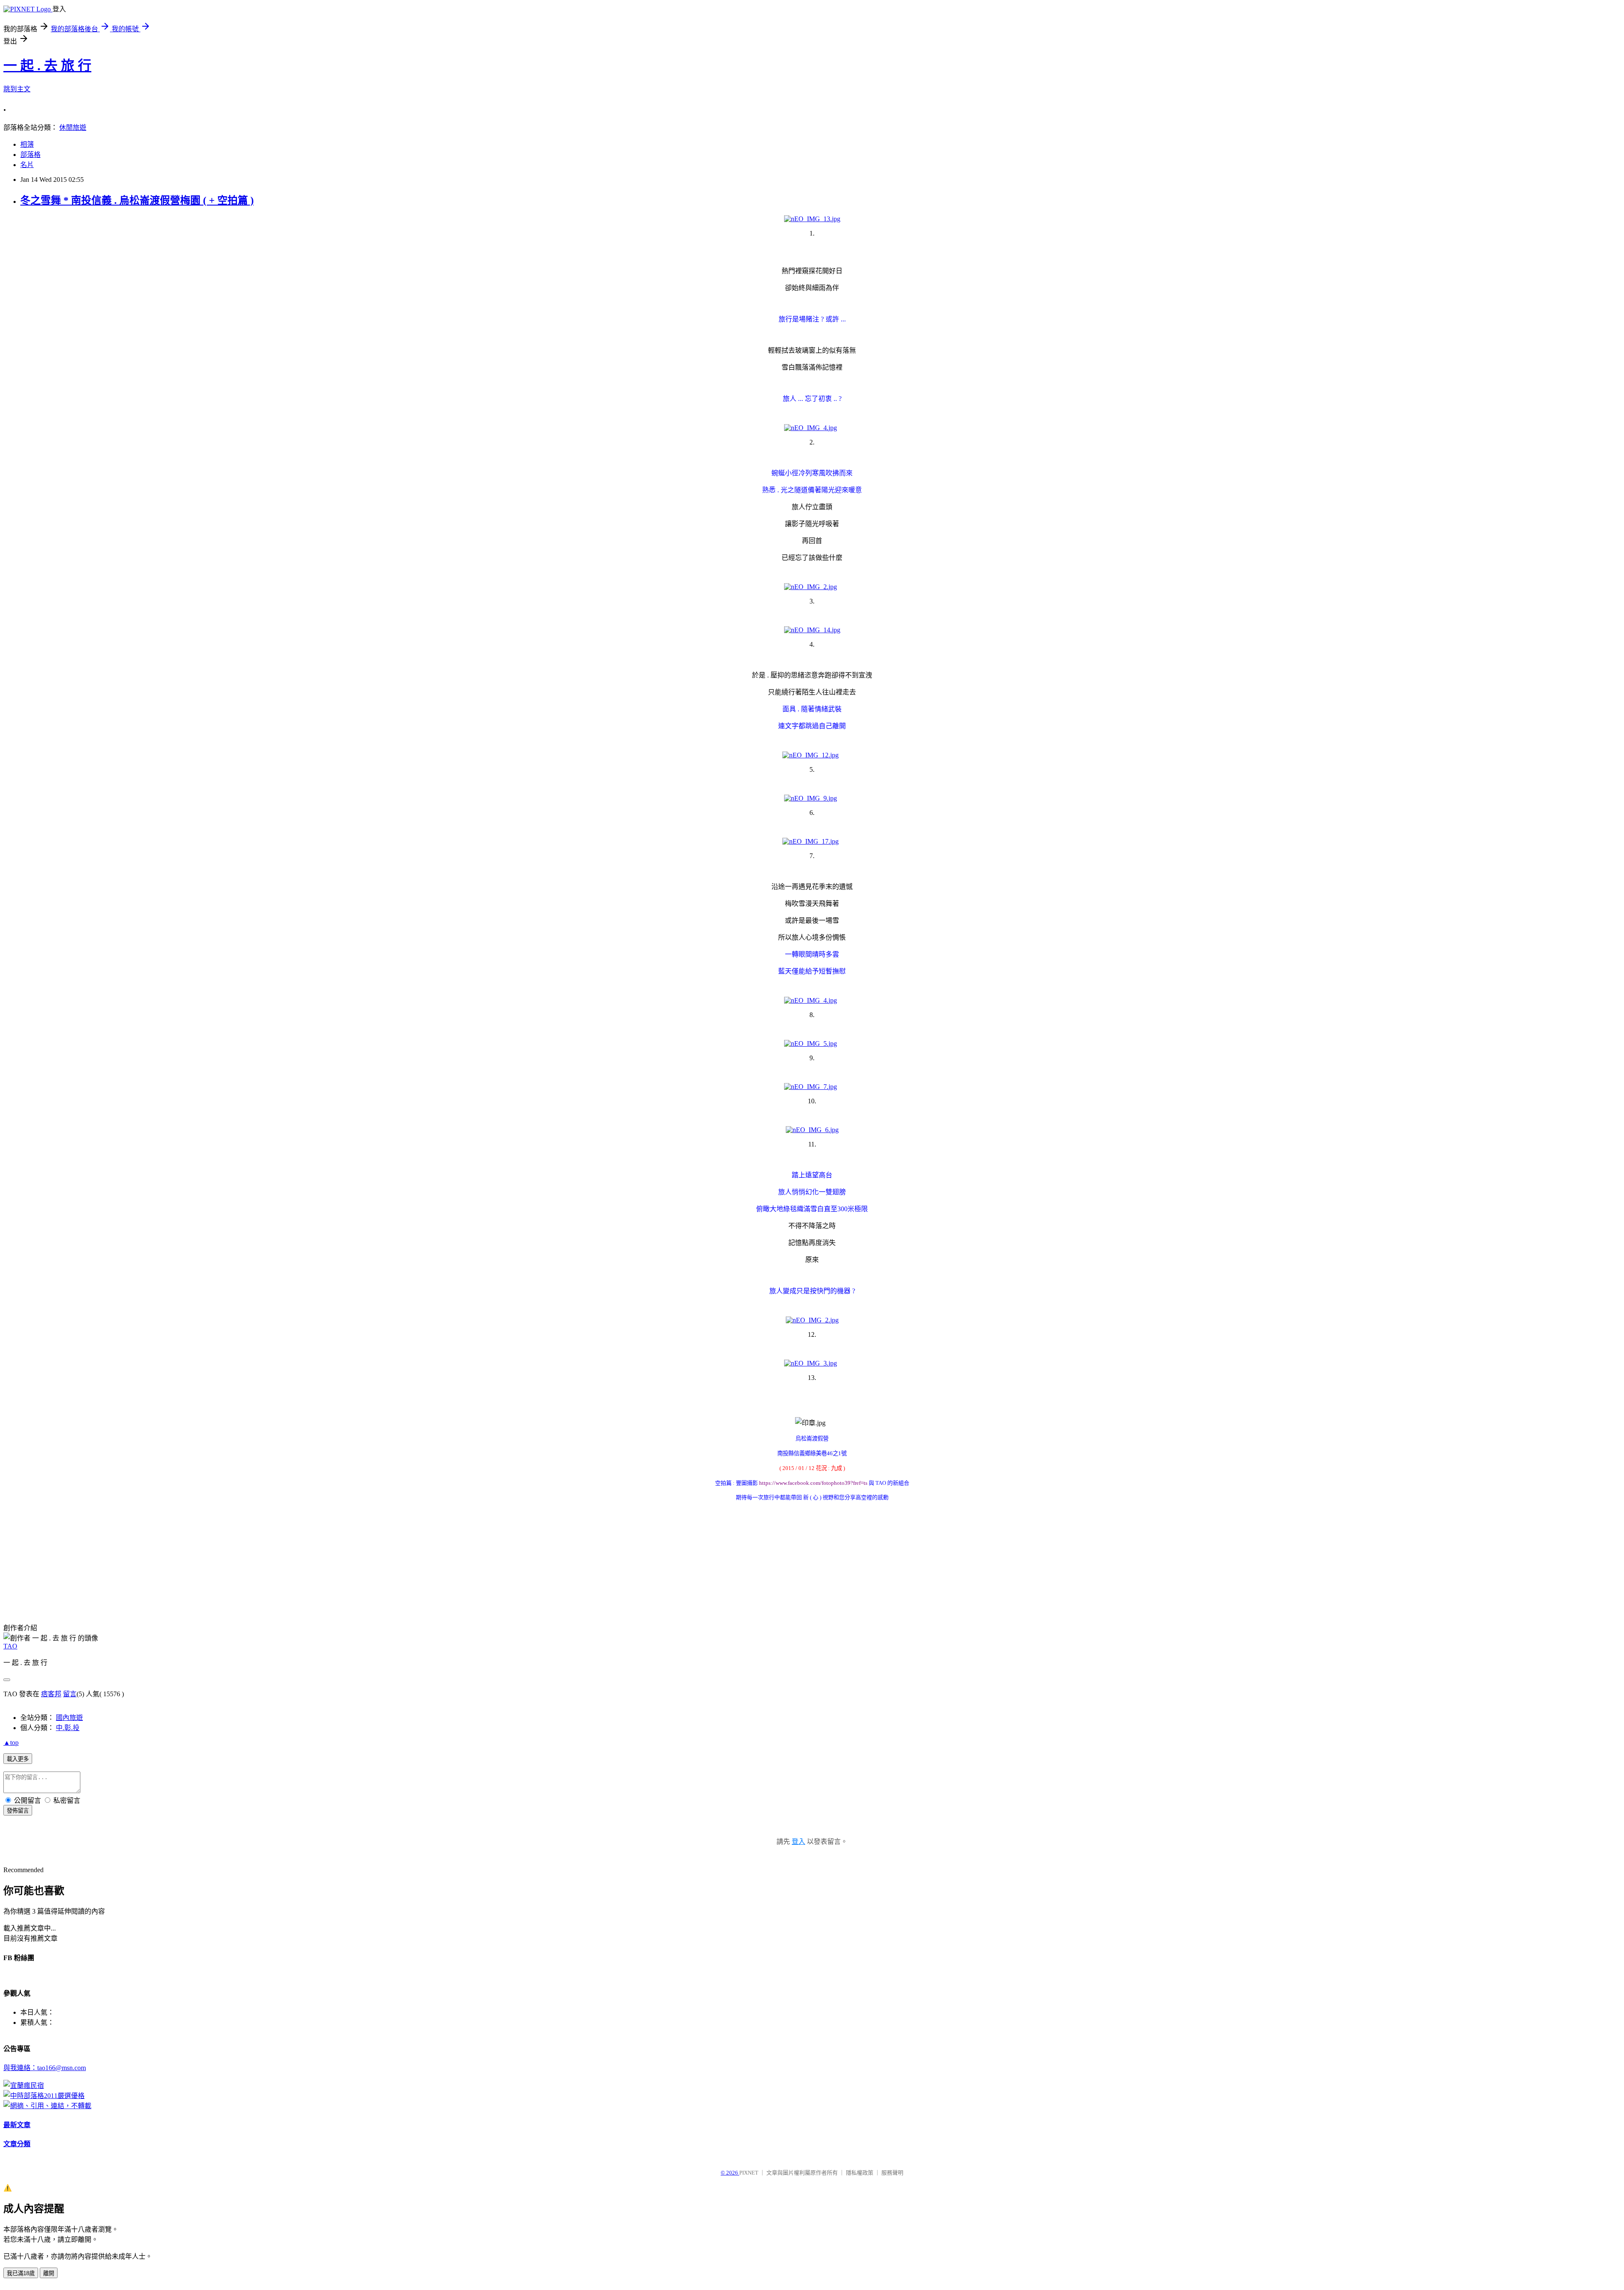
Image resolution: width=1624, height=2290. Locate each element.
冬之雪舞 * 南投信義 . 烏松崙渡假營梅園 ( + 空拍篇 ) (137, 200)
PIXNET (749, 2173)
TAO (10, 1646)
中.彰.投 (68, 1728)
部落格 (30, 155)
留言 (70, 1694)
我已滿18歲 (21, 2273)
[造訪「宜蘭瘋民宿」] (24, 2086)
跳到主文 (17, 89)
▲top (11, 1743)
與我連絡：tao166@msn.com (45, 2068)
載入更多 (18, 1759)
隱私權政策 (860, 2173)
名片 (27, 165)
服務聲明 (892, 2173)
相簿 (27, 144)
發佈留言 (18, 1811)
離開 (49, 2273)
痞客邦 (51, 1694)
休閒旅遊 (73, 128)
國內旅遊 (69, 1718)
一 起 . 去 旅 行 (47, 66)
